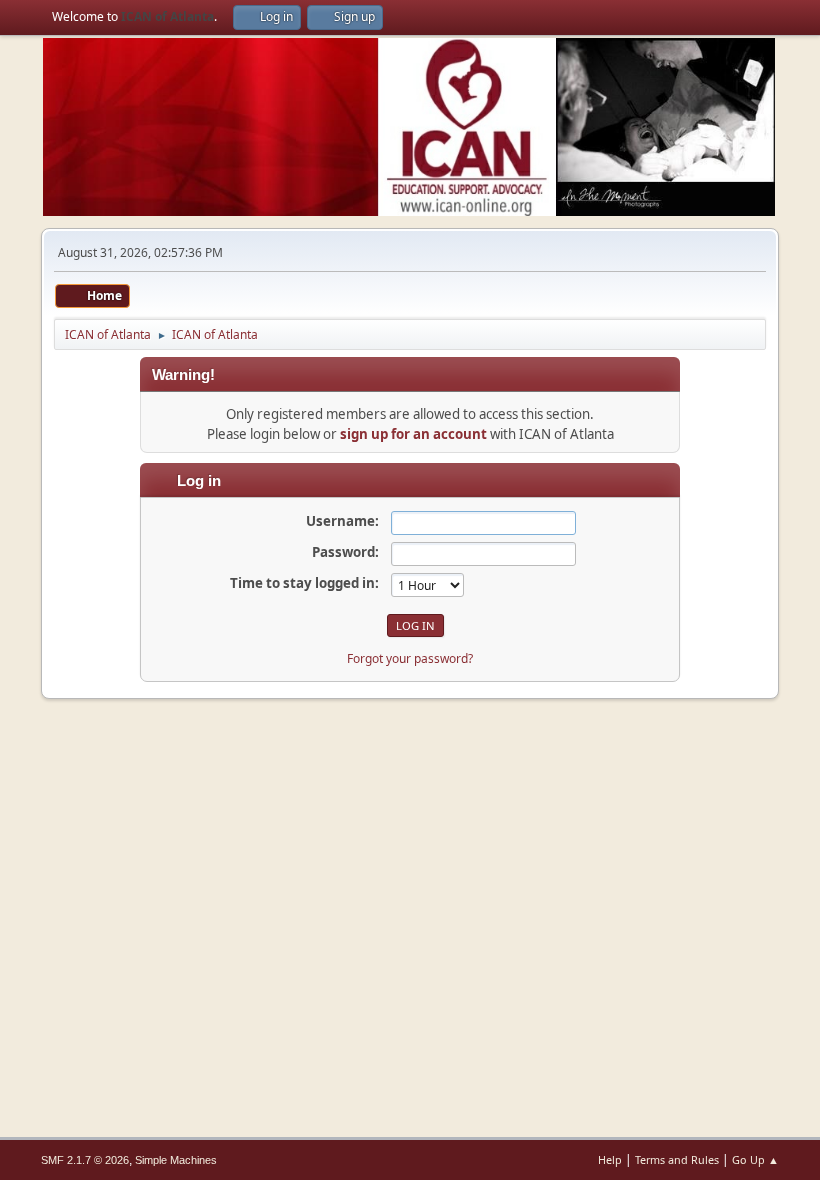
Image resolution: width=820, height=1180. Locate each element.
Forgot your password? (410, 658)
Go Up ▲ (755, 1159)
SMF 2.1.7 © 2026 (85, 1160)
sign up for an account (413, 434)
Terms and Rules (677, 1159)
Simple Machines (176, 1160)
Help (610, 1159)
